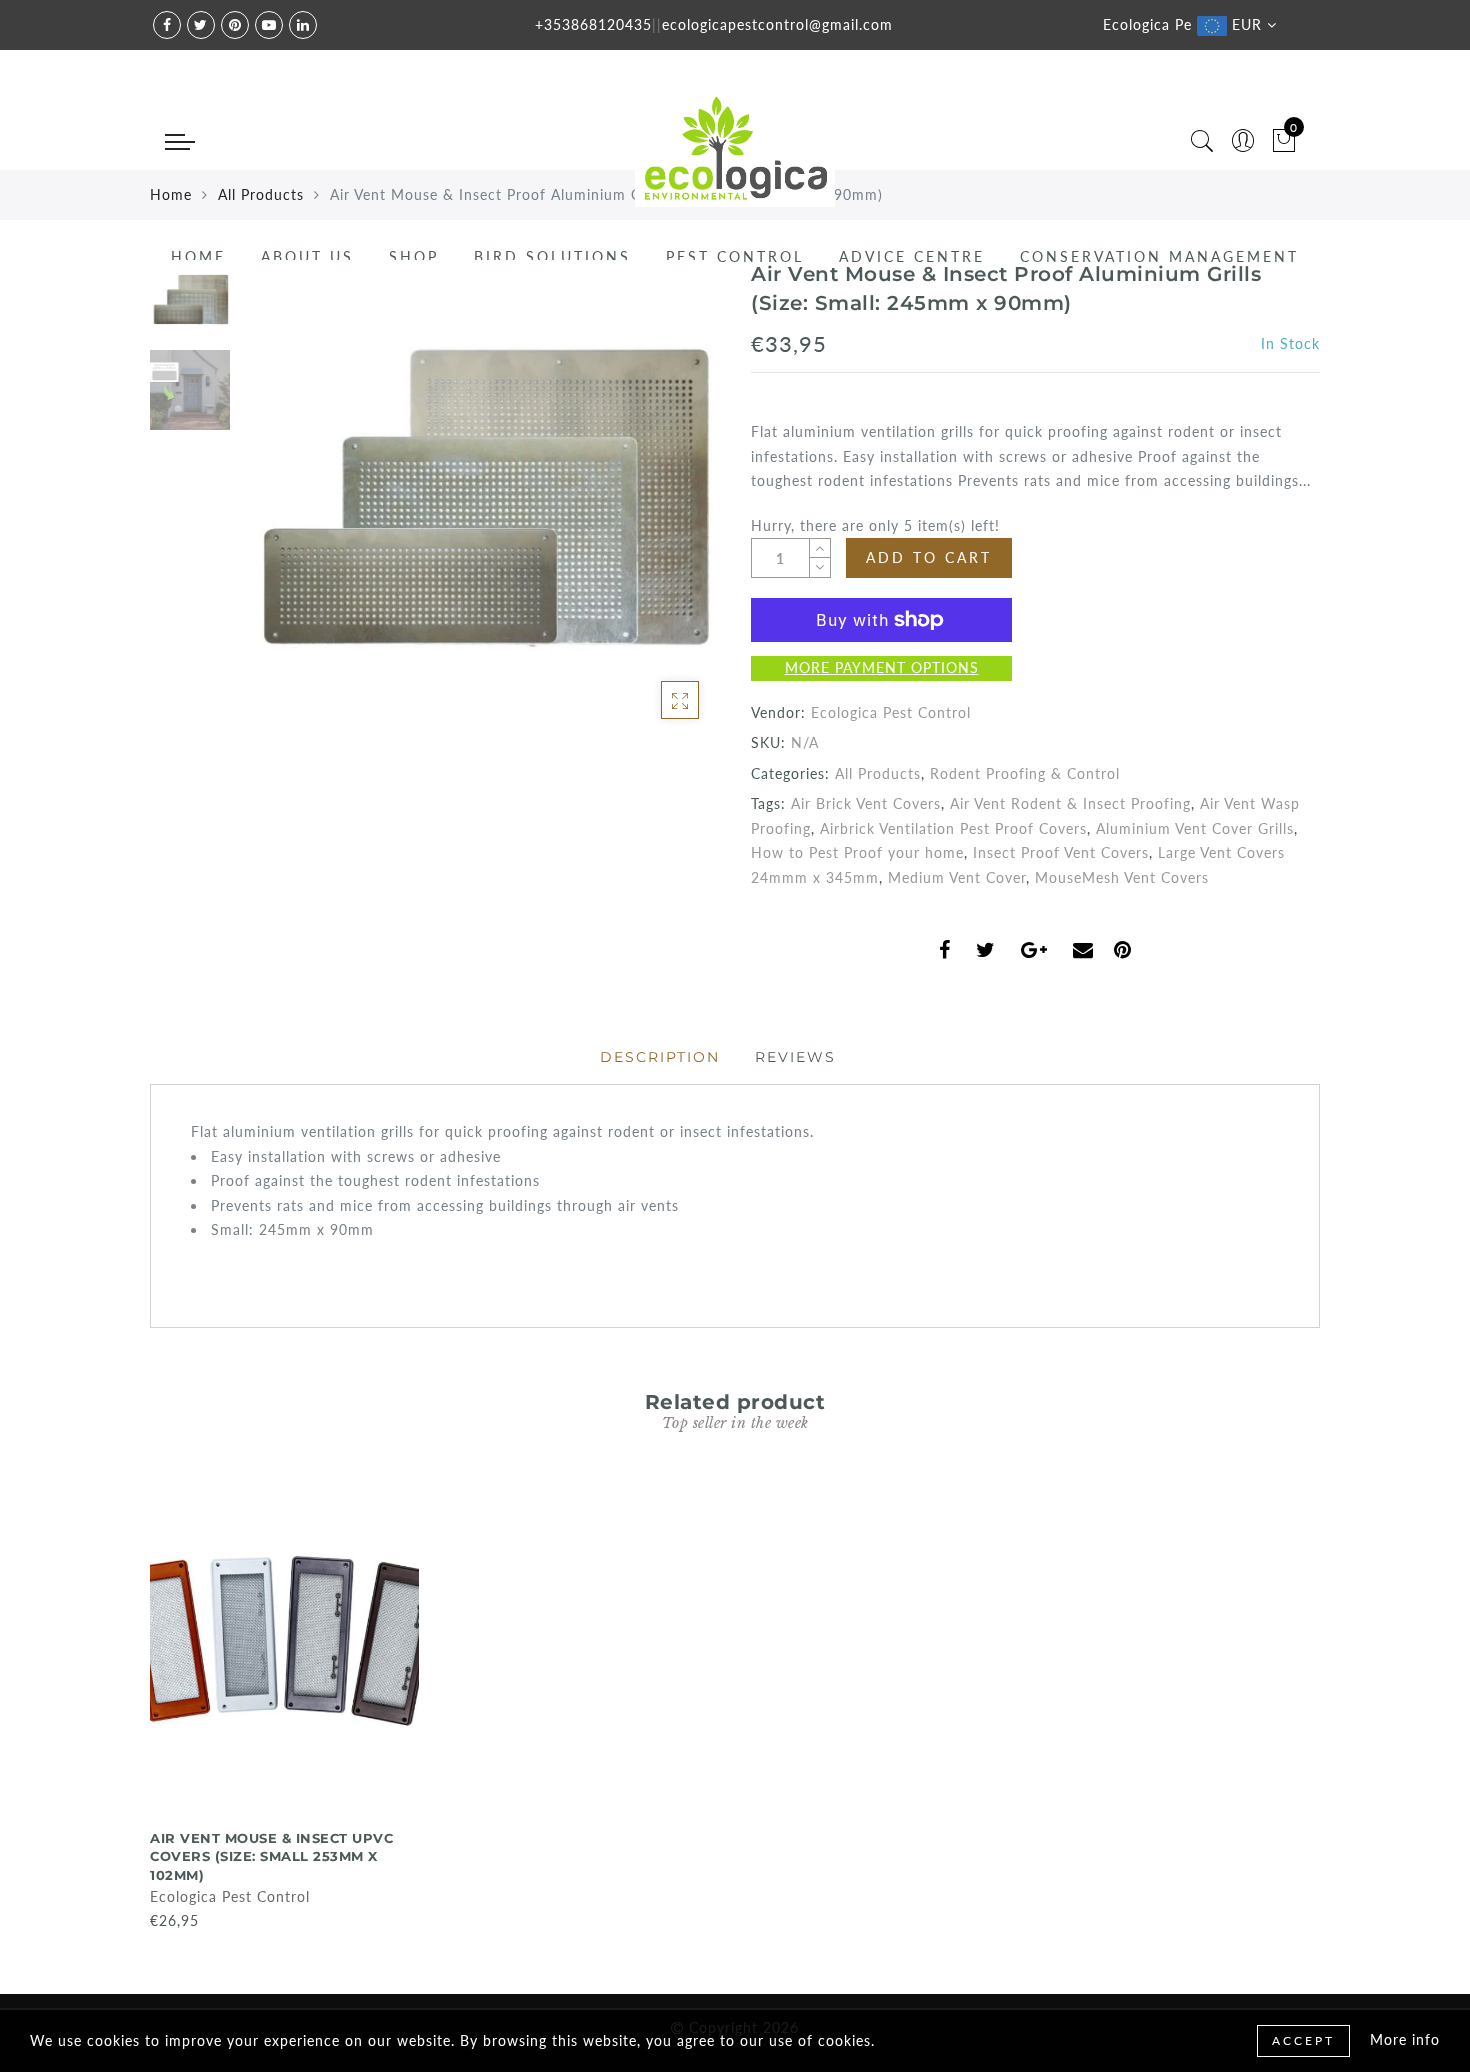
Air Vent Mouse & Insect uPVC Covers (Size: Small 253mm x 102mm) (271, 1856)
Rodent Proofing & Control (1025, 773)
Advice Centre (912, 256)
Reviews (795, 1057)
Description (660, 1057)
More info (1405, 2039)
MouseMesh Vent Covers (1122, 877)
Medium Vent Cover (957, 877)
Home (198, 256)
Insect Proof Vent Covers (1061, 852)
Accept (1303, 2040)
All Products (878, 773)
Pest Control (735, 256)
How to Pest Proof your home (857, 852)
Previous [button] (276, 511)
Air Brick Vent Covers (866, 803)
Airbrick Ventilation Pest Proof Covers (953, 828)
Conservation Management (1159, 256)
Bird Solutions (552, 256)
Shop (414, 256)
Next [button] (657, 511)
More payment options (882, 667)
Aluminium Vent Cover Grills (1195, 828)
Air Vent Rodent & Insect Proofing (1070, 803)
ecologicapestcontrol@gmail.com (777, 24)
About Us (307, 256)
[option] (479, 499)
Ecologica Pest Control (891, 712)
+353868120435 (593, 24)
